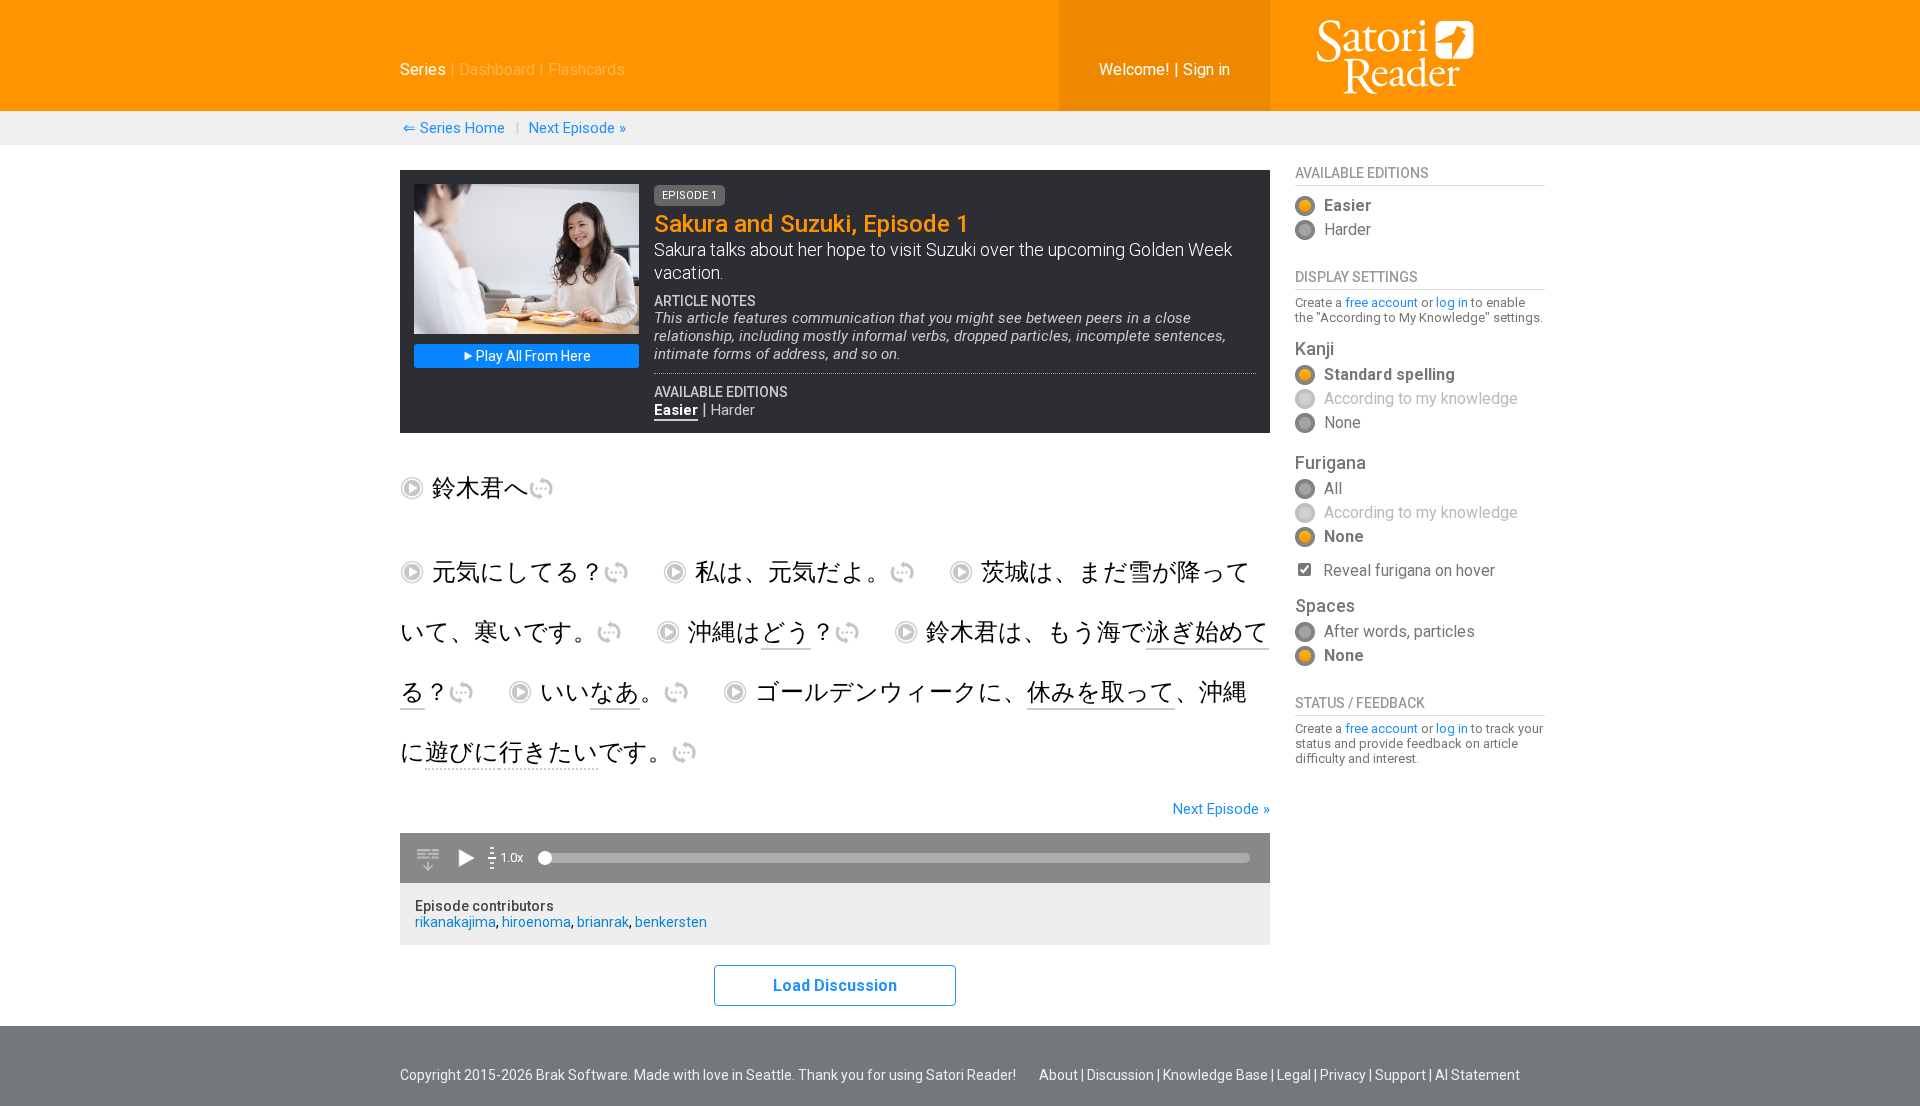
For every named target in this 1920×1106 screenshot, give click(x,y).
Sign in (1206, 69)
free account (1381, 302)
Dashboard (497, 69)
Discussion (1120, 1075)
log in (1452, 302)
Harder (733, 410)
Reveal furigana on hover (1409, 570)
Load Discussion (835, 985)
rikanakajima (455, 922)
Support (1400, 1075)
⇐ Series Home (454, 128)
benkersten (671, 922)
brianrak (603, 922)
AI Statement (1477, 1075)
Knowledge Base (1215, 1075)
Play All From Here (532, 356)
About (1058, 1075)
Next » (577, 128)
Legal (1294, 1075)
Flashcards (586, 69)
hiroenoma (536, 922)
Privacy (1343, 1075)
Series (423, 69)
